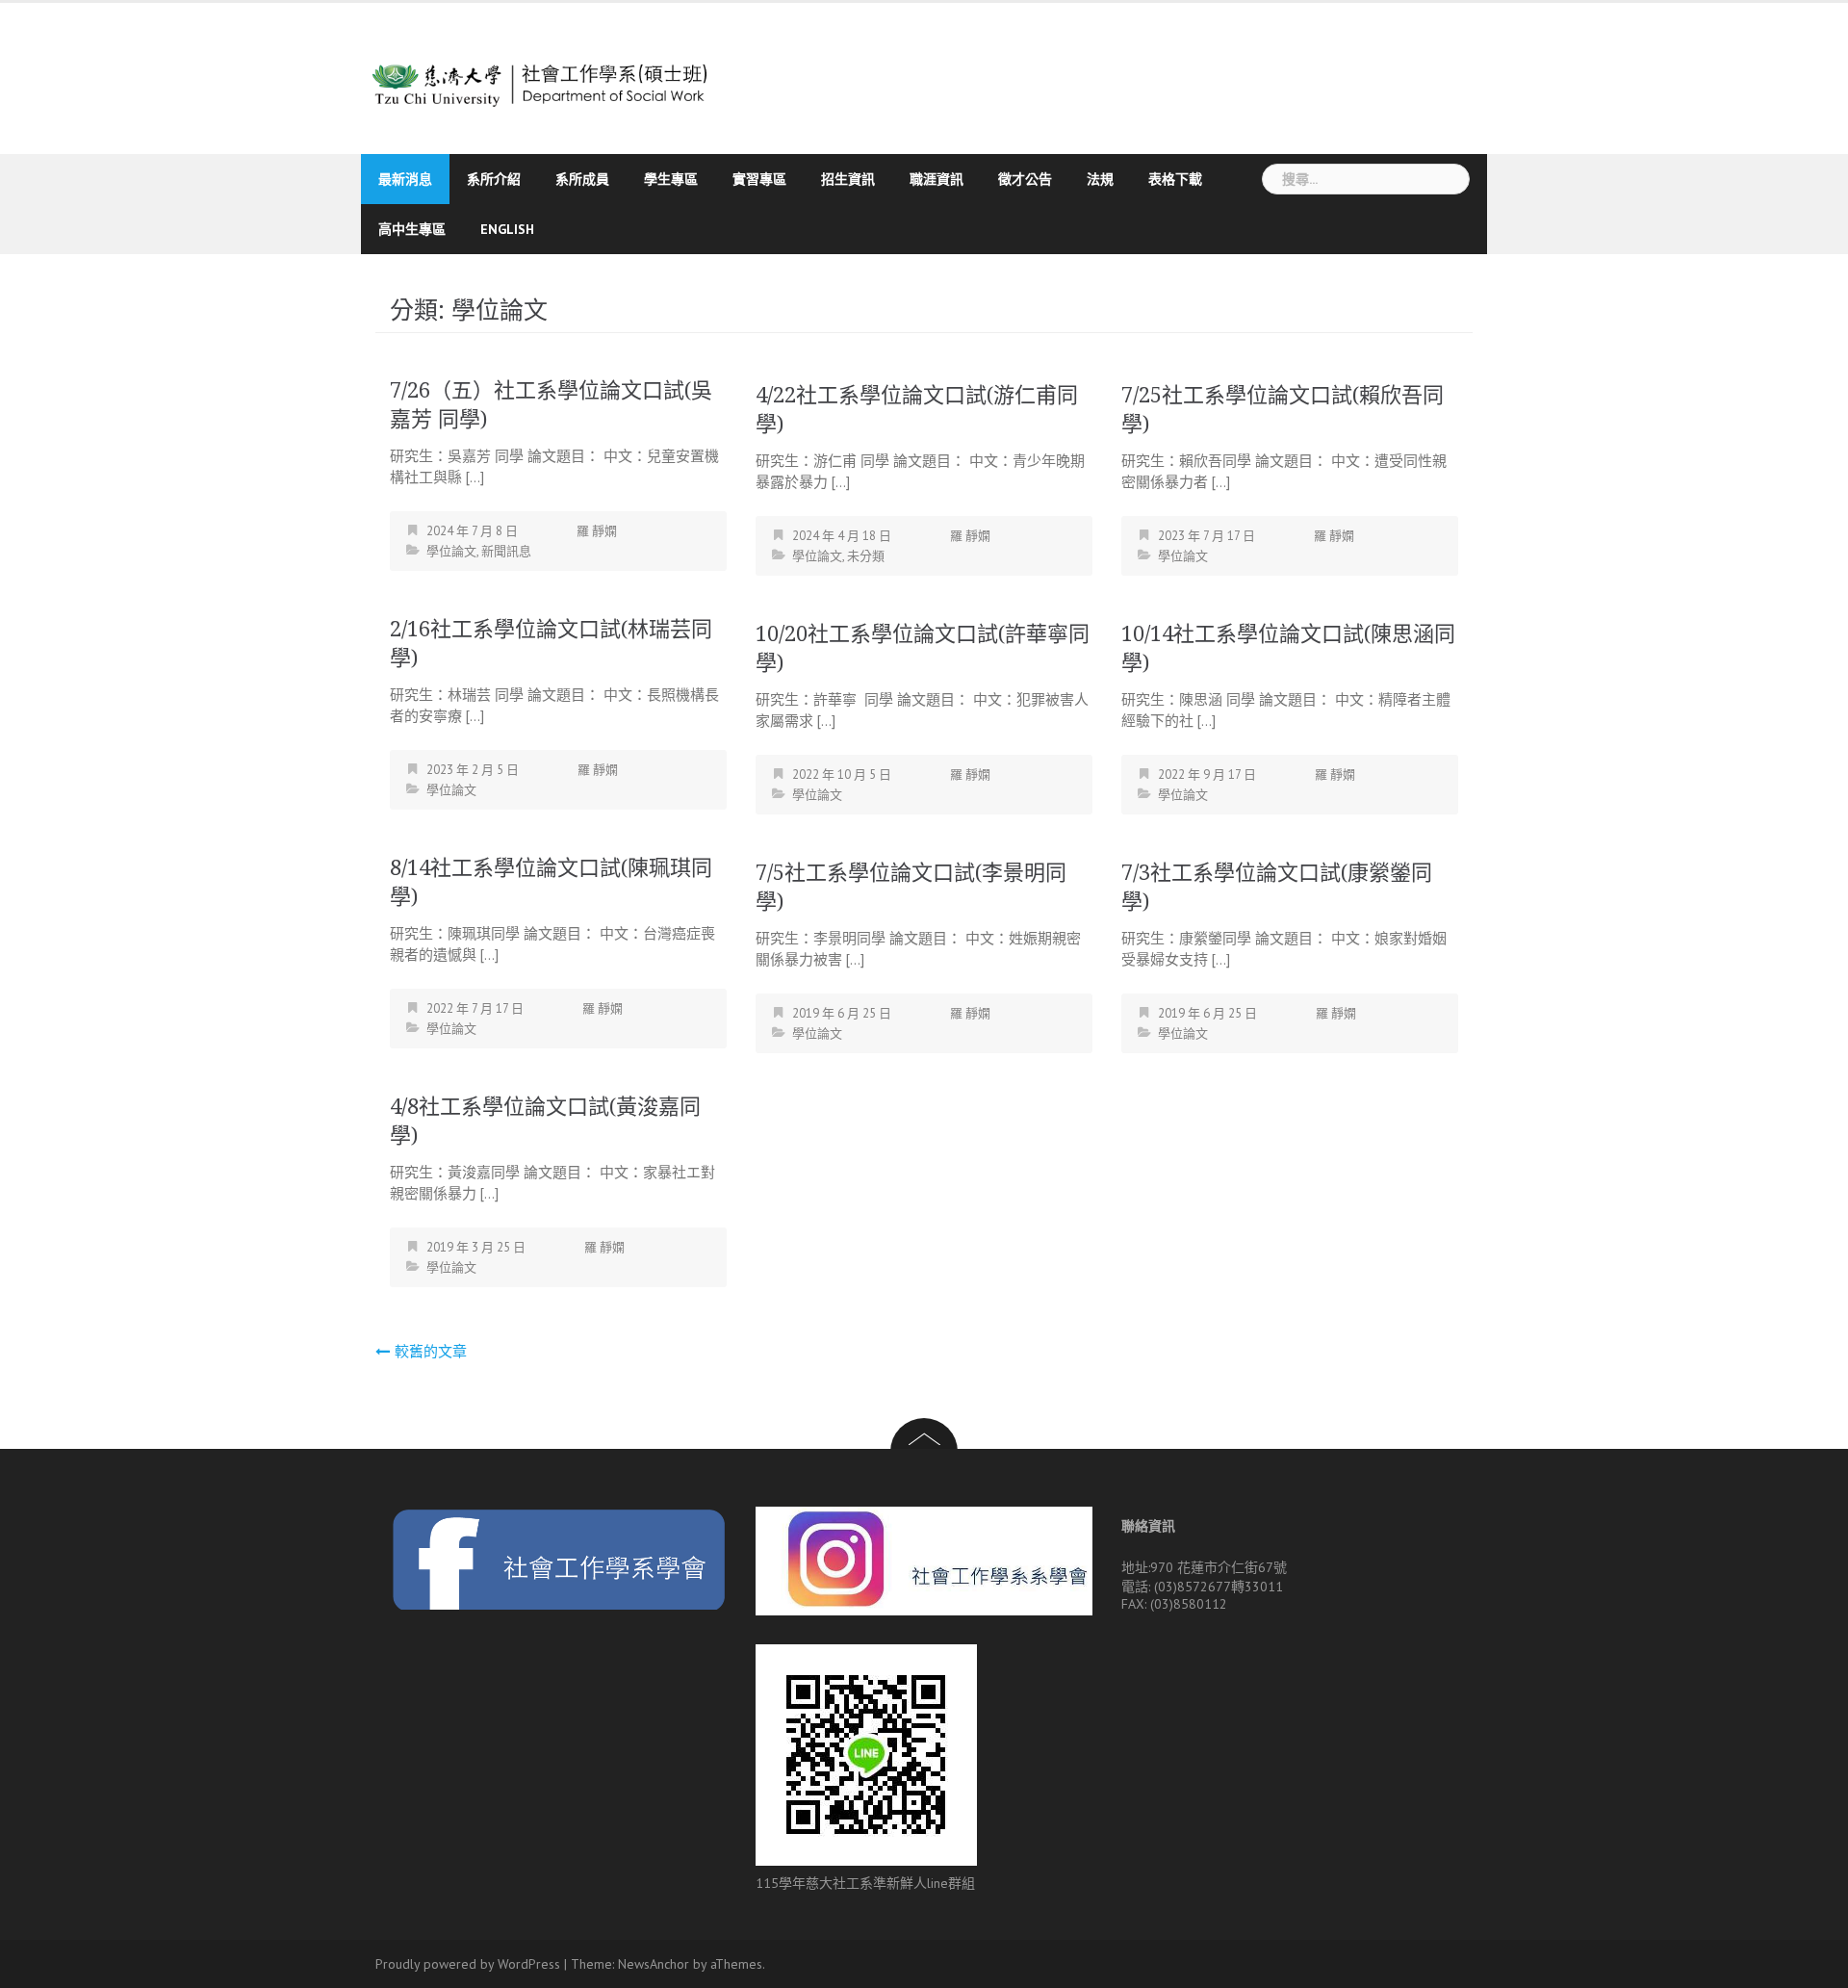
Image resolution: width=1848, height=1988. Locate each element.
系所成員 (582, 179)
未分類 (866, 556)
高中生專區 (412, 229)
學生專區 (671, 179)
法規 (1100, 179)
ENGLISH (507, 229)
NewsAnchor (654, 1964)
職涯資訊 (937, 179)
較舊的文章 (431, 1351)
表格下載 (1175, 179)
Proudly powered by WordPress (468, 1964)
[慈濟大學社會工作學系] (541, 77)
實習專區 (759, 179)
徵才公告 (1025, 179)
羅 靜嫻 (597, 531)
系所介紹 (494, 179)
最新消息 (405, 179)
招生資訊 (848, 179)
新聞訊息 (506, 551)
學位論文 (451, 551)
